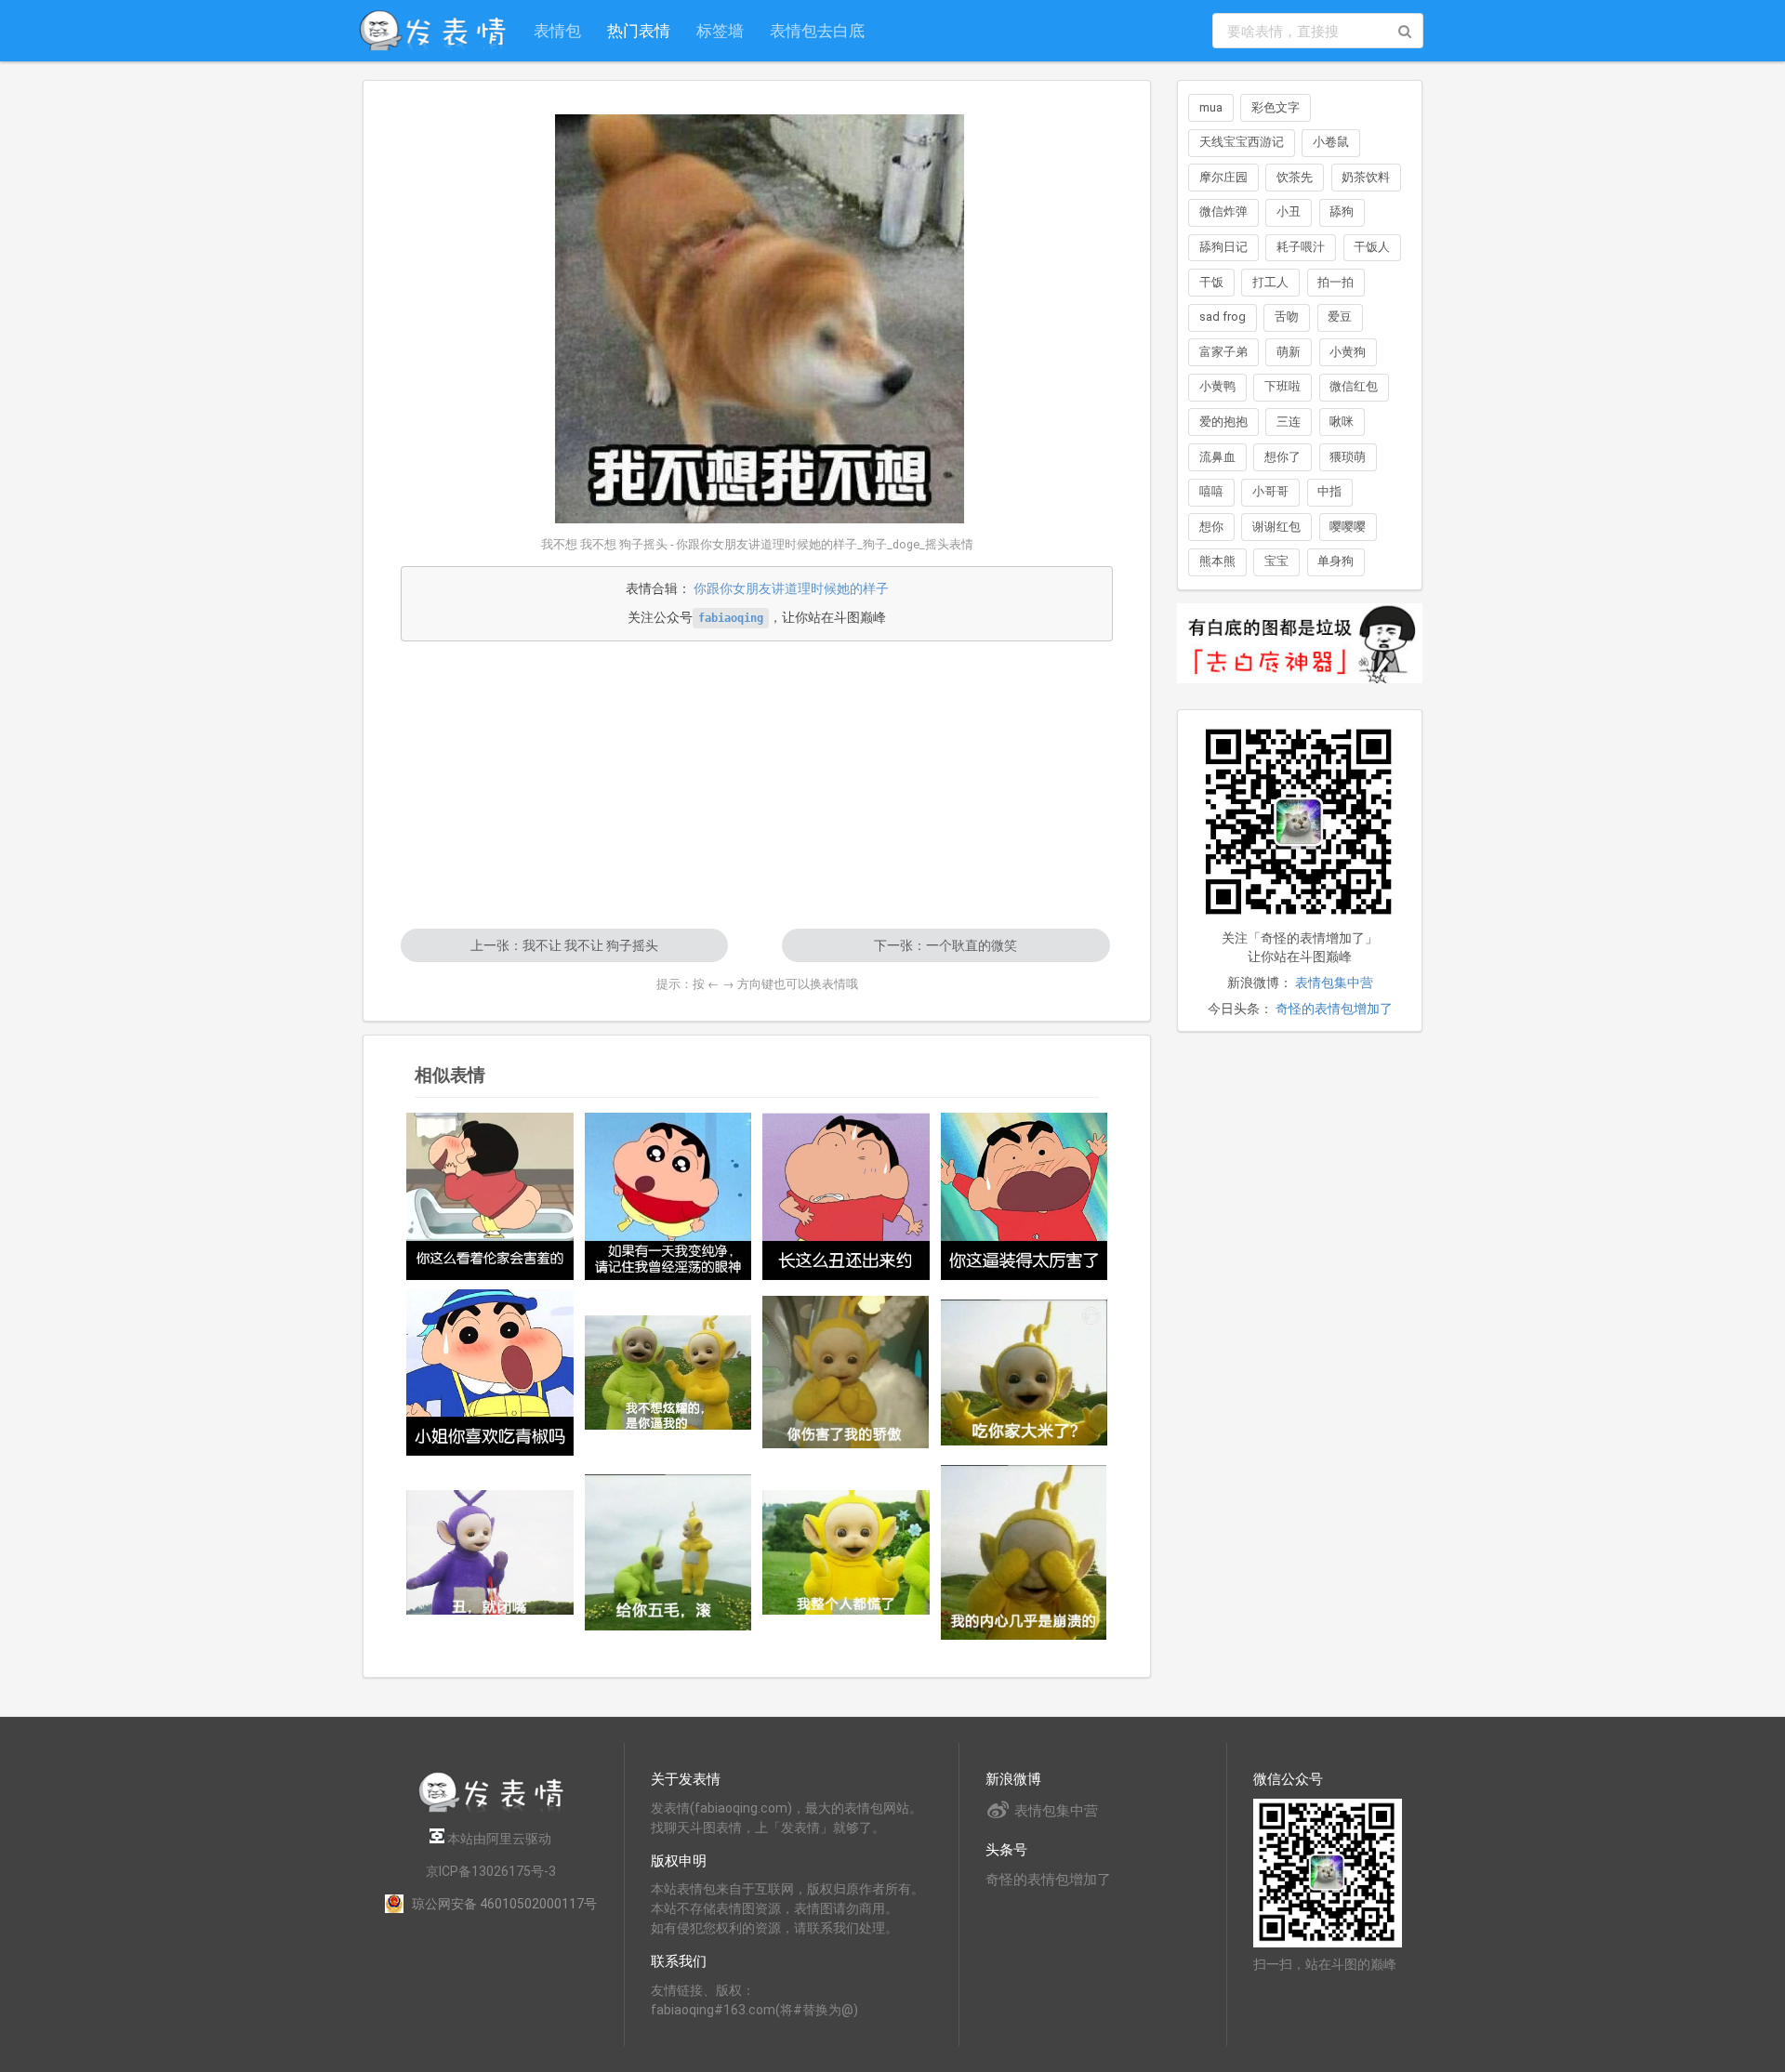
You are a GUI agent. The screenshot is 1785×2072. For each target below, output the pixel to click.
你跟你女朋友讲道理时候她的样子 (791, 588)
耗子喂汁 (1301, 247)
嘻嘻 (1211, 491)
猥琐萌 (1348, 457)
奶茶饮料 (1366, 177)
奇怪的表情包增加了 (1334, 1009)
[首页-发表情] (491, 1809)
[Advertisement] (757, 785)
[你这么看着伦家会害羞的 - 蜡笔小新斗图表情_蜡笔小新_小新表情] (490, 1196)
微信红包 (1354, 386)
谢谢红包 (1276, 527)
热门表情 (639, 30)
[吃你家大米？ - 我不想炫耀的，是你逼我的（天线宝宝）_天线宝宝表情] (1025, 1373)
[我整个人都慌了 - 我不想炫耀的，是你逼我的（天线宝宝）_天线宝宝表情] (846, 1553)
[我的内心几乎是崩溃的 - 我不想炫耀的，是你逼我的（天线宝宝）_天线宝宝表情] (1025, 1552)
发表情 (670, 1808)
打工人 (1270, 282)
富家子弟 (1223, 352)
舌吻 (1287, 317)
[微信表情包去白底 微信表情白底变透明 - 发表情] (1300, 692)
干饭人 (1372, 247)
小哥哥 (1270, 491)
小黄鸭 (1217, 386)
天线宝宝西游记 (1242, 142)
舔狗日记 (1223, 247)
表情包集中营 (1334, 983)
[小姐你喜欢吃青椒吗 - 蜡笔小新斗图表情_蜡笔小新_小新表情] (490, 1373)
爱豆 (1340, 317)
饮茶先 (1295, 177)
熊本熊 (1217, 561)
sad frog (1223, 317)
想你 (1211, 527)
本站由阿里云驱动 (498, 1839)
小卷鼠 (1331, 142)
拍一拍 (1335, 282)
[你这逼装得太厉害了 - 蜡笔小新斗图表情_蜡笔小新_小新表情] (1025, 1196)
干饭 (1211, 282)
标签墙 (720, 30)
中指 (1329, 491)
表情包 (557, 30)
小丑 (1289, 211)
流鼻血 (1217, 457)
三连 (1289, 422)
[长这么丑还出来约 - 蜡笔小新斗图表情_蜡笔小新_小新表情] (846, 1196)
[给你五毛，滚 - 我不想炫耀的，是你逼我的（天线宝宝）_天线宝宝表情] (668, 1552)
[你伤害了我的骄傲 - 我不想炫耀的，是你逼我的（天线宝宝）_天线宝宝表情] (846, 1372)
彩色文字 (1276, 107)
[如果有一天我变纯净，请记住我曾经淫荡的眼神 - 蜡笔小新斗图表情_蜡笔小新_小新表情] (668, 1196)
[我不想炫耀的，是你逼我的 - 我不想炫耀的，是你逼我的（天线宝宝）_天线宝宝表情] (668, 1373)
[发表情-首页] (432, 31)
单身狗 (1335, 561)
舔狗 (1342, 211)
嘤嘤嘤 (1348, 527)
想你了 (1283, 457)
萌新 (1289, 352)
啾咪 (1342, 422)
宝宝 (1276, 561)
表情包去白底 (817, 30)
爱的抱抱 (1223, 422)
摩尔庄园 (1223, 177)
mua (1211, 107)
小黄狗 (1348, 352)
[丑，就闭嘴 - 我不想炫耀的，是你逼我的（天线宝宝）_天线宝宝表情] (490, 1553)
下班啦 (1283, 386)
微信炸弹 (1223, 211)
